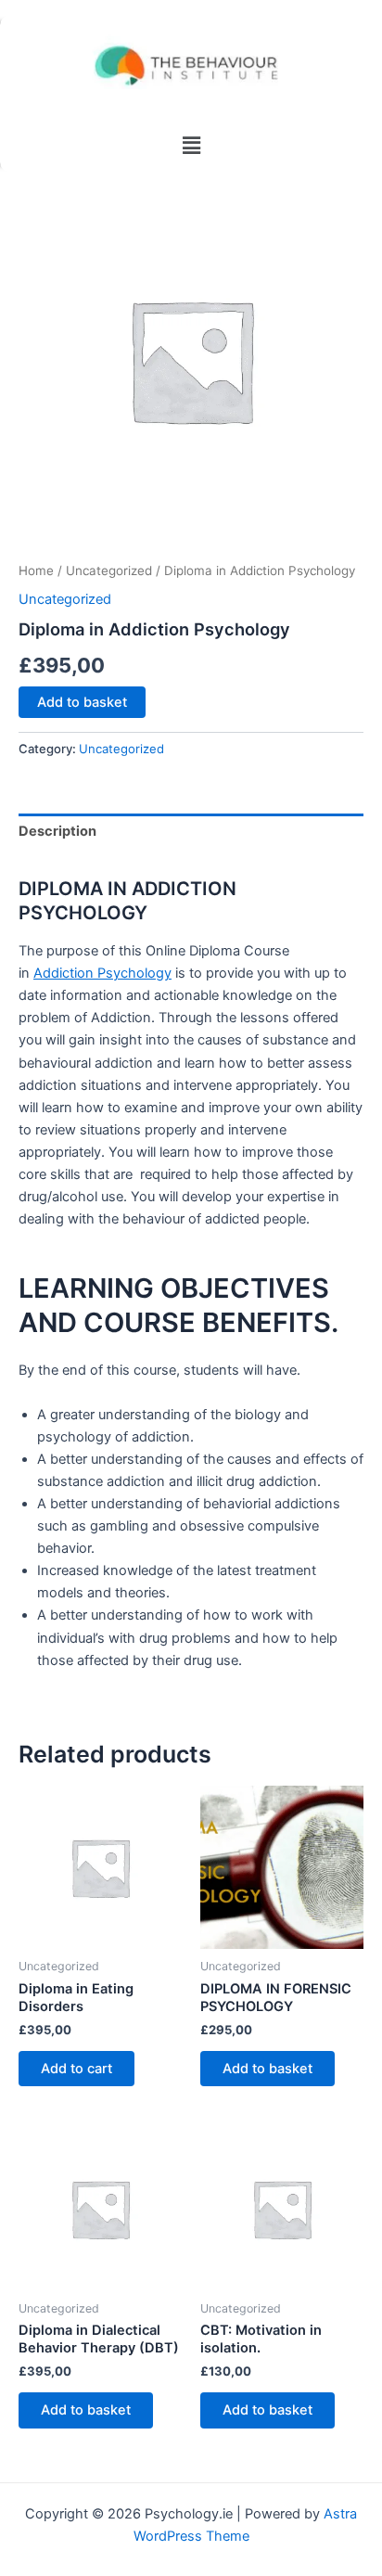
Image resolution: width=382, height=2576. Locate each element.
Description (57, 831)
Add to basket (82, 702)
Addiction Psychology (102, 973)
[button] (191, 145)
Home (36, 570)
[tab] (191, 832)
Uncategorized (109, 570)
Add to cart (76, 2069)
